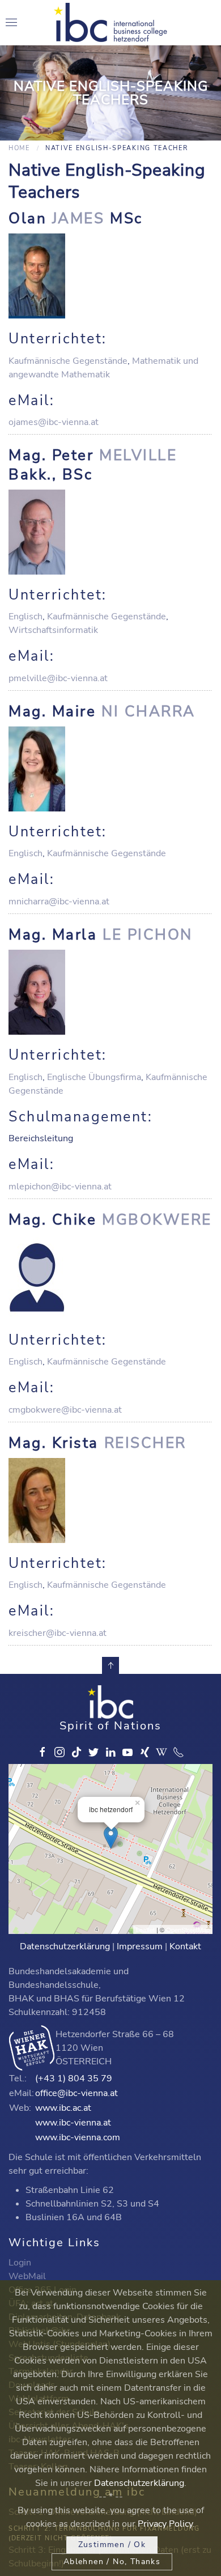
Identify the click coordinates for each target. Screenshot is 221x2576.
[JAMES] (110, 276)
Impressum (140, 1946)
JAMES (78, 218)
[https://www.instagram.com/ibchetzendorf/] (59, 1752)
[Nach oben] (110, 1665)
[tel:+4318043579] (178, 1752)
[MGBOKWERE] (110, 1277)
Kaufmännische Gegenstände (68, 361)
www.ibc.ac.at (63, 2108)
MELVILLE (138, 455)
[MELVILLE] (110, 532)
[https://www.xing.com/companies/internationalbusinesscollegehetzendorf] (144, 1752)
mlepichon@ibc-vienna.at (60, 1187)
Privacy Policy (165, 2524)
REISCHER (145, 1443)
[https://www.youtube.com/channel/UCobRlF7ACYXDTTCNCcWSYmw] (127, 1752)
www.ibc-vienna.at (73, 2123)
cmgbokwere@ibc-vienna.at (65, 1410)
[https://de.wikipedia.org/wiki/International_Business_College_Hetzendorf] (161, 1752)
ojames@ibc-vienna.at (54, 422)
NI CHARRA (148, 711)
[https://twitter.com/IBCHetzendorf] (93, 1752)
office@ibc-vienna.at (76, 2093)
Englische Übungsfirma (94, 1077)
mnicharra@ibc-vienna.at (59, 902)
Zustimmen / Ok (112, 2545)
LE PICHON (148, 935)
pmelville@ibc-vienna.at (58, 678)
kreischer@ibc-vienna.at (58, 1633)
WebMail (27, 2276)
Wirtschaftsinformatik (53, 630)
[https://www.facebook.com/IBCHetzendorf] (42, 1752)
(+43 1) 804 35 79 (74, 2078)
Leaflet (145, 1929)
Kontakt (185, 1946)
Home (19, 148)
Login (20, 2263)
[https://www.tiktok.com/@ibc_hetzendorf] (76, 1752)
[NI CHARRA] (110, 769)
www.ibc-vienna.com (78, 2137)
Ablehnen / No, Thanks (112, 2562)
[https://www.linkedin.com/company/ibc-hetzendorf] (110, 1752)
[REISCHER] (110, 1500)
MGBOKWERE (157, 1220)
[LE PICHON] (110, 992)
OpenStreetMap (188, 1929)
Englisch (25, 617)
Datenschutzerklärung (65, 1946)
